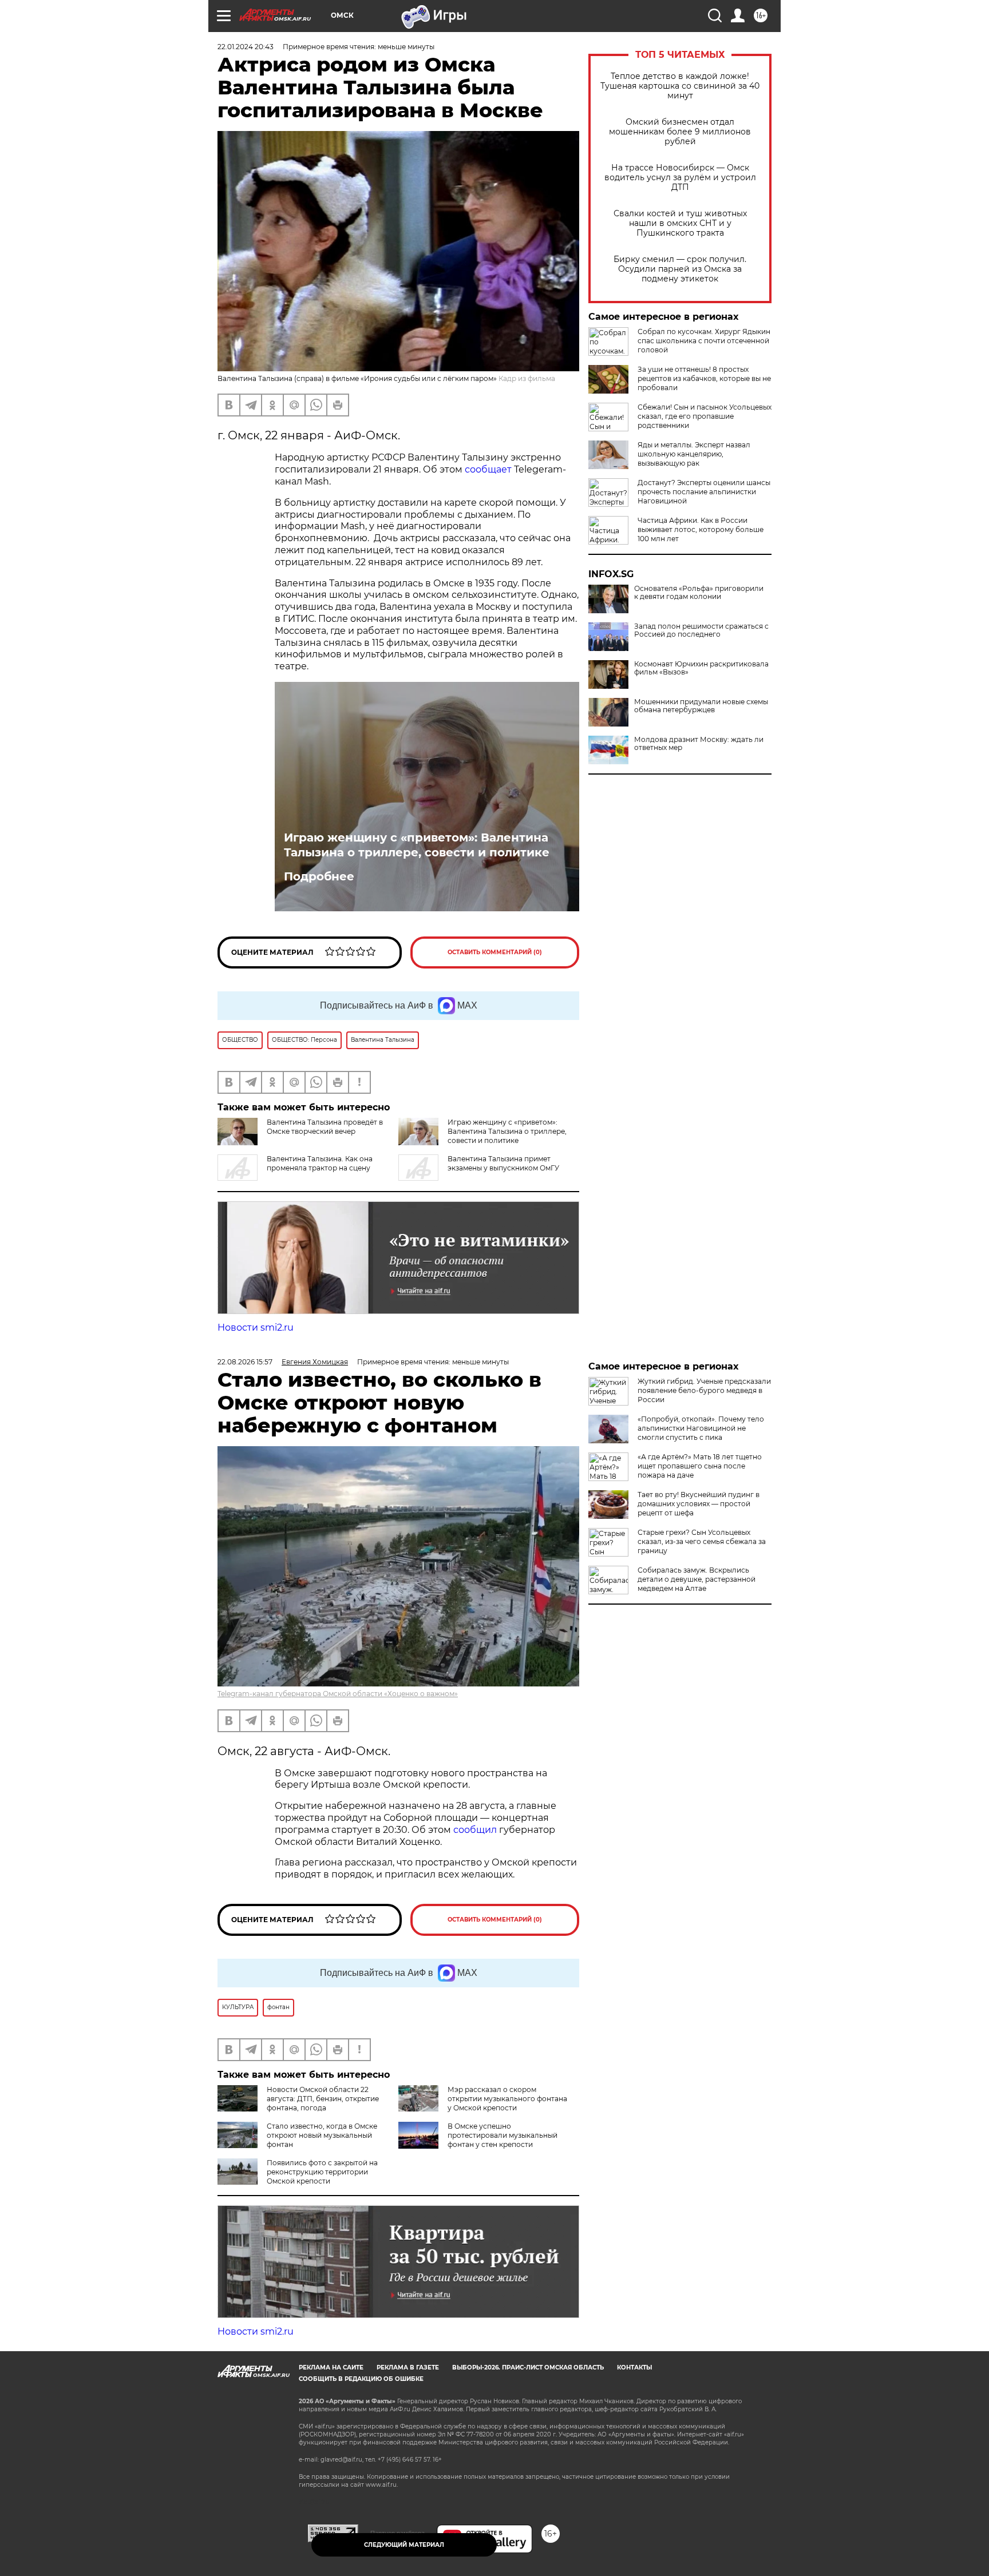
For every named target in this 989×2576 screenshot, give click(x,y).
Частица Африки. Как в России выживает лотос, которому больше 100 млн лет (701, 529)
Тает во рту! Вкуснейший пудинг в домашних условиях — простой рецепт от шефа (699, 1504)
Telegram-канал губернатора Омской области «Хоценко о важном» (338, 1694)
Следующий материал (404, 2545)
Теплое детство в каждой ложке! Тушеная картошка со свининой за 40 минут (680, 86)
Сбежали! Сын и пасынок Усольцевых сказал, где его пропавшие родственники (705, 416)
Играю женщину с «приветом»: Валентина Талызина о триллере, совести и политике (417, 845)
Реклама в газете (408, 2367)
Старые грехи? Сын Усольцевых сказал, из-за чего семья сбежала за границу (702, 1541)
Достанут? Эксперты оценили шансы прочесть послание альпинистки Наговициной (704, 492)
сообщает (489, 469)
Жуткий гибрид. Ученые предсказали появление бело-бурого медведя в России (704, 1390)
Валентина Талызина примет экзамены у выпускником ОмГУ (503, 1163)
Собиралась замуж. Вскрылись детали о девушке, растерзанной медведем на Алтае (697, 1579)
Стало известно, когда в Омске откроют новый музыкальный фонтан (322, 2135)
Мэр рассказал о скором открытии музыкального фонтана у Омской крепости (507, 2099)
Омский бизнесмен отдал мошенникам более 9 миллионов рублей (680, 132)
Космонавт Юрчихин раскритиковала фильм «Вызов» (701, 668)
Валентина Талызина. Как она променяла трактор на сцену (320, 1163)
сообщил (476, 1830)
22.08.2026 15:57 (245, 1362)
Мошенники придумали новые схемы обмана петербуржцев (701, 706)
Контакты (634, 2367)
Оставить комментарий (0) (495, 952)
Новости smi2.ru (256, 1327)
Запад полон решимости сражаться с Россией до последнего (701, 630)
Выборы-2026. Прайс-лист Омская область (528, 2367)
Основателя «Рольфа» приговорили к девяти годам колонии (699, 593)
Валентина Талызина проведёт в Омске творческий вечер (325, 1127)
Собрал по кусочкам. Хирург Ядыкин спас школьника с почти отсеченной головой (704, 341)
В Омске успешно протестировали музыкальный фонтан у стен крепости (503, 2135)
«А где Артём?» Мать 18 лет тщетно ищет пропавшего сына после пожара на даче (700, 1466)
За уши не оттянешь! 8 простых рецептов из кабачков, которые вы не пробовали (704, 378)
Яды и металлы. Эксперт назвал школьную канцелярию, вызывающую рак (694, 454)
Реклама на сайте (331, 2367)
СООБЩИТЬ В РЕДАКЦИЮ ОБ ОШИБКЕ (361, 2379)
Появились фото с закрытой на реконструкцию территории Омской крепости (322, 2172)
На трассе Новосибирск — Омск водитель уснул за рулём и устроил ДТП (680, 178)
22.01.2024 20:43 (246, 47)
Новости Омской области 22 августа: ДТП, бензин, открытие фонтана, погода (323, 2099)
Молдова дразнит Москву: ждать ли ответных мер (699, 744)
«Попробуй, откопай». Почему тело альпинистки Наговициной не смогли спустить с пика (701, 1428)
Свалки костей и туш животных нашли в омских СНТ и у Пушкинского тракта (680, 223)
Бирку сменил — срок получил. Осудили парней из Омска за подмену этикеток (680, 269)
